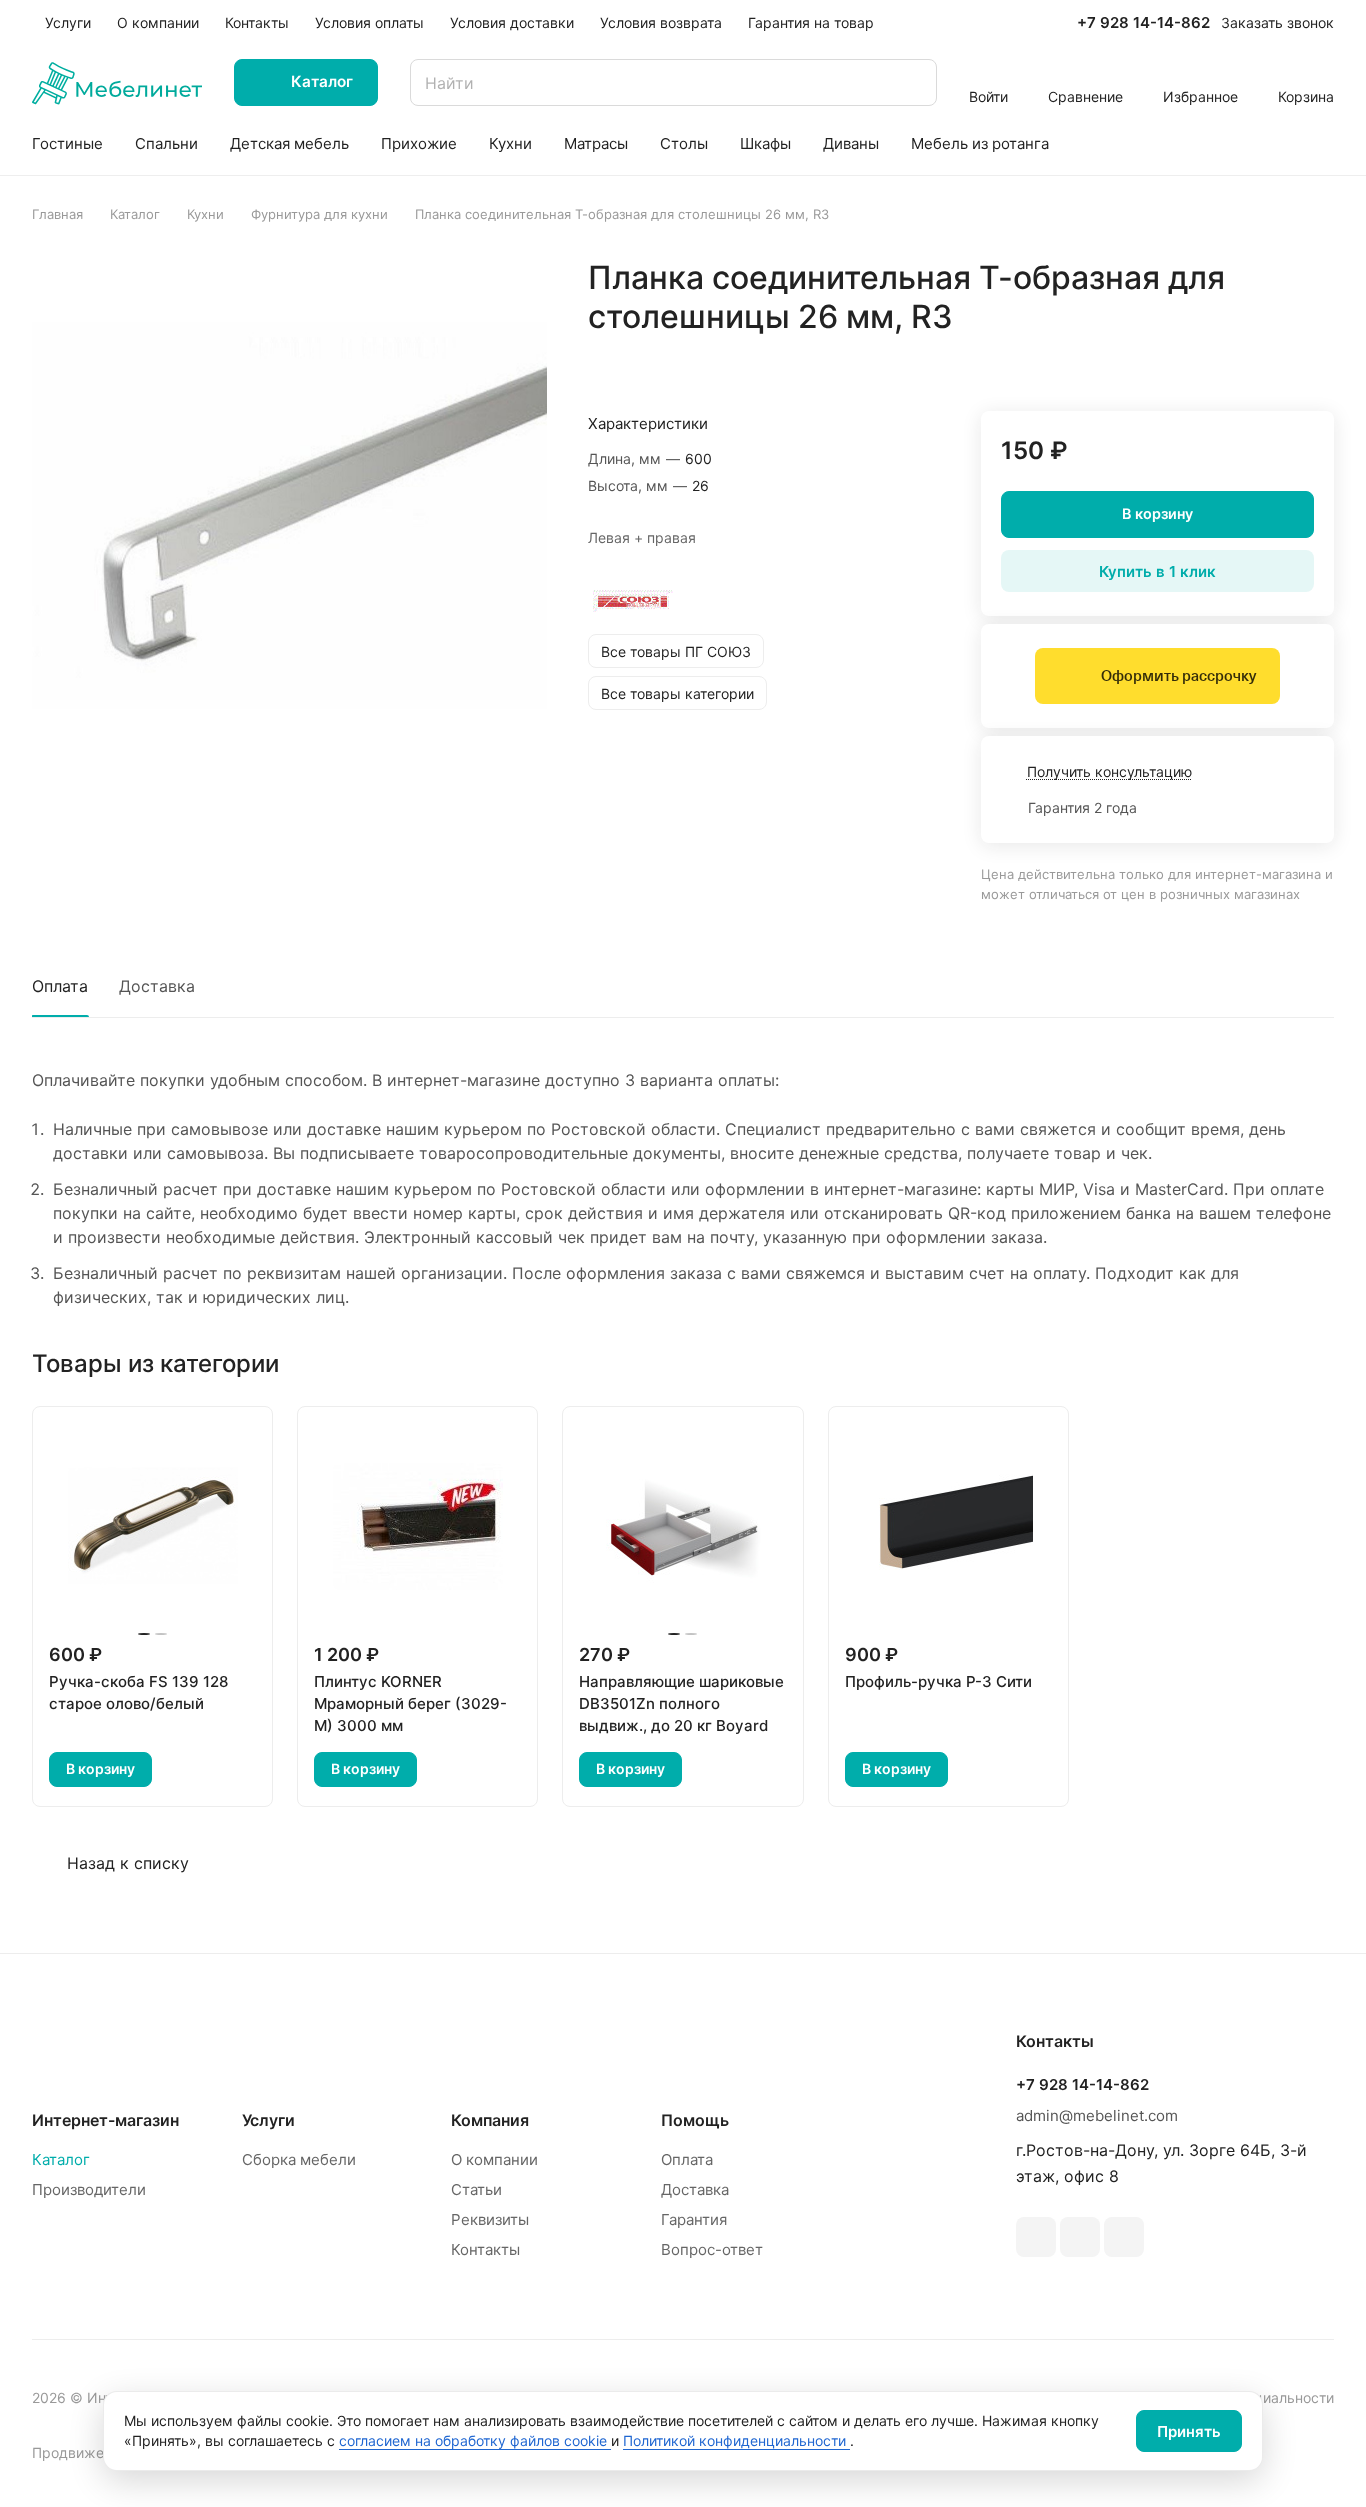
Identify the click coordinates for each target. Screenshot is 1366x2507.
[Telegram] (1036, 2237)
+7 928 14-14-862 (1143, 23)
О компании (494, 2159)
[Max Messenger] (1124, 2237)
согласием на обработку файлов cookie (475, 2440)
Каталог (61, 2159)
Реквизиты (490, 2219)
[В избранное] (1224, 359)
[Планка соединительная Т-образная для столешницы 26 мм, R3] (289, 515)
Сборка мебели (299, 2159)
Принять (1189, 2431)
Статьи (476, 2189)
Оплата (60, 986)
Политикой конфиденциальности (736, 2440)
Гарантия (694, 2219)
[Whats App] (1080, 2237)
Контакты (485, 2249)
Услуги (268, 2120)
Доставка (157, 986)
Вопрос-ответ (712, 2249)
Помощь (695, 2120)
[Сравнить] (1271, 359)
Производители (89, 2189)
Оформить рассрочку (1178, 676)
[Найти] (912, 82)
